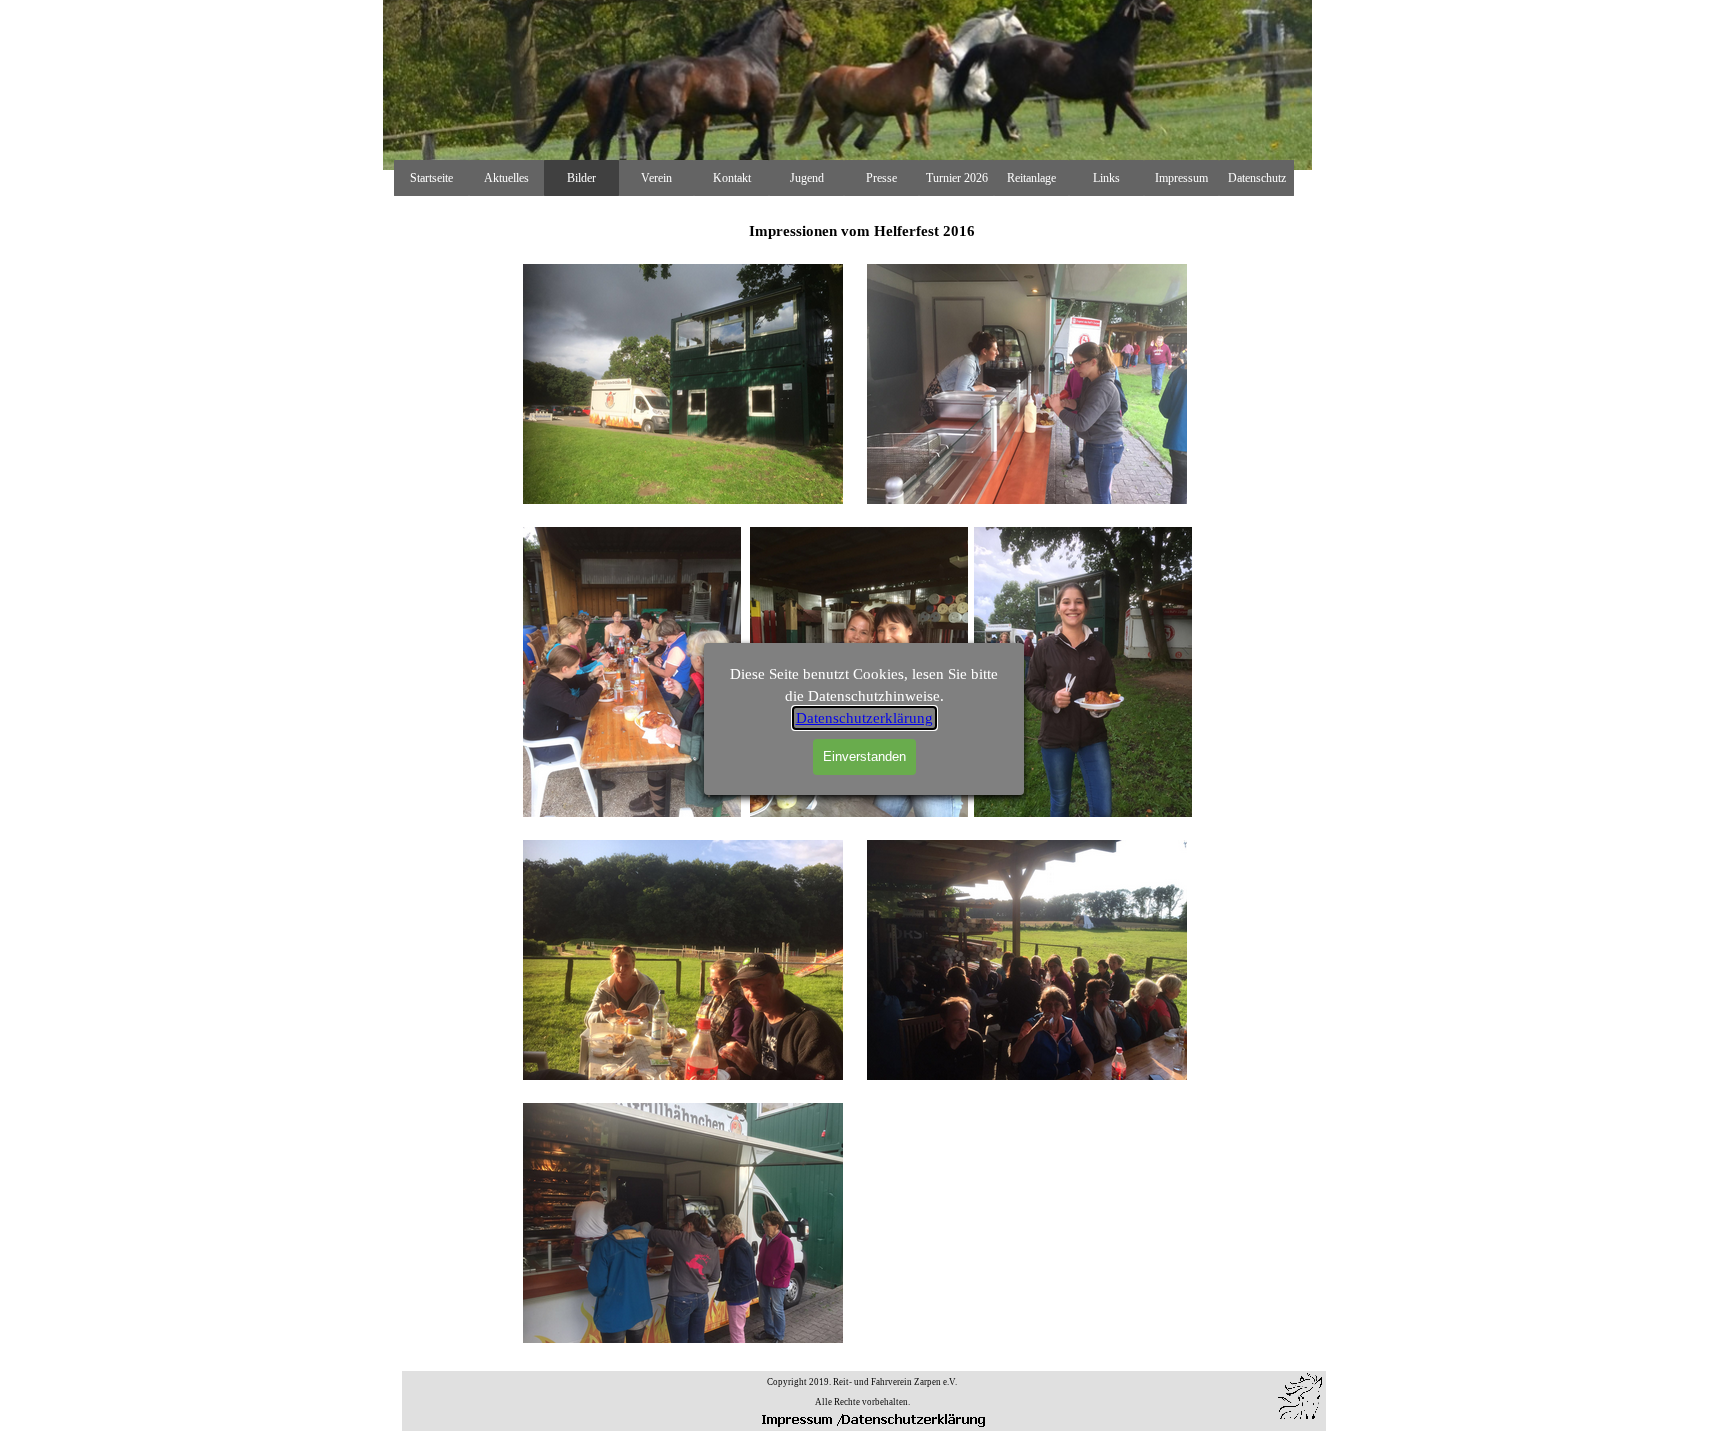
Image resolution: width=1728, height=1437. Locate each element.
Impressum (1181, 178)
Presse (881, 178)
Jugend (807, 178)
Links (1106, 178)
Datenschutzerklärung (864, 718)
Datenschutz (1257, 178)
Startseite (431, 178)
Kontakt (732, 178)
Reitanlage (1031, 178)
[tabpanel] (862, 1391)
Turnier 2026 (957, 178)
